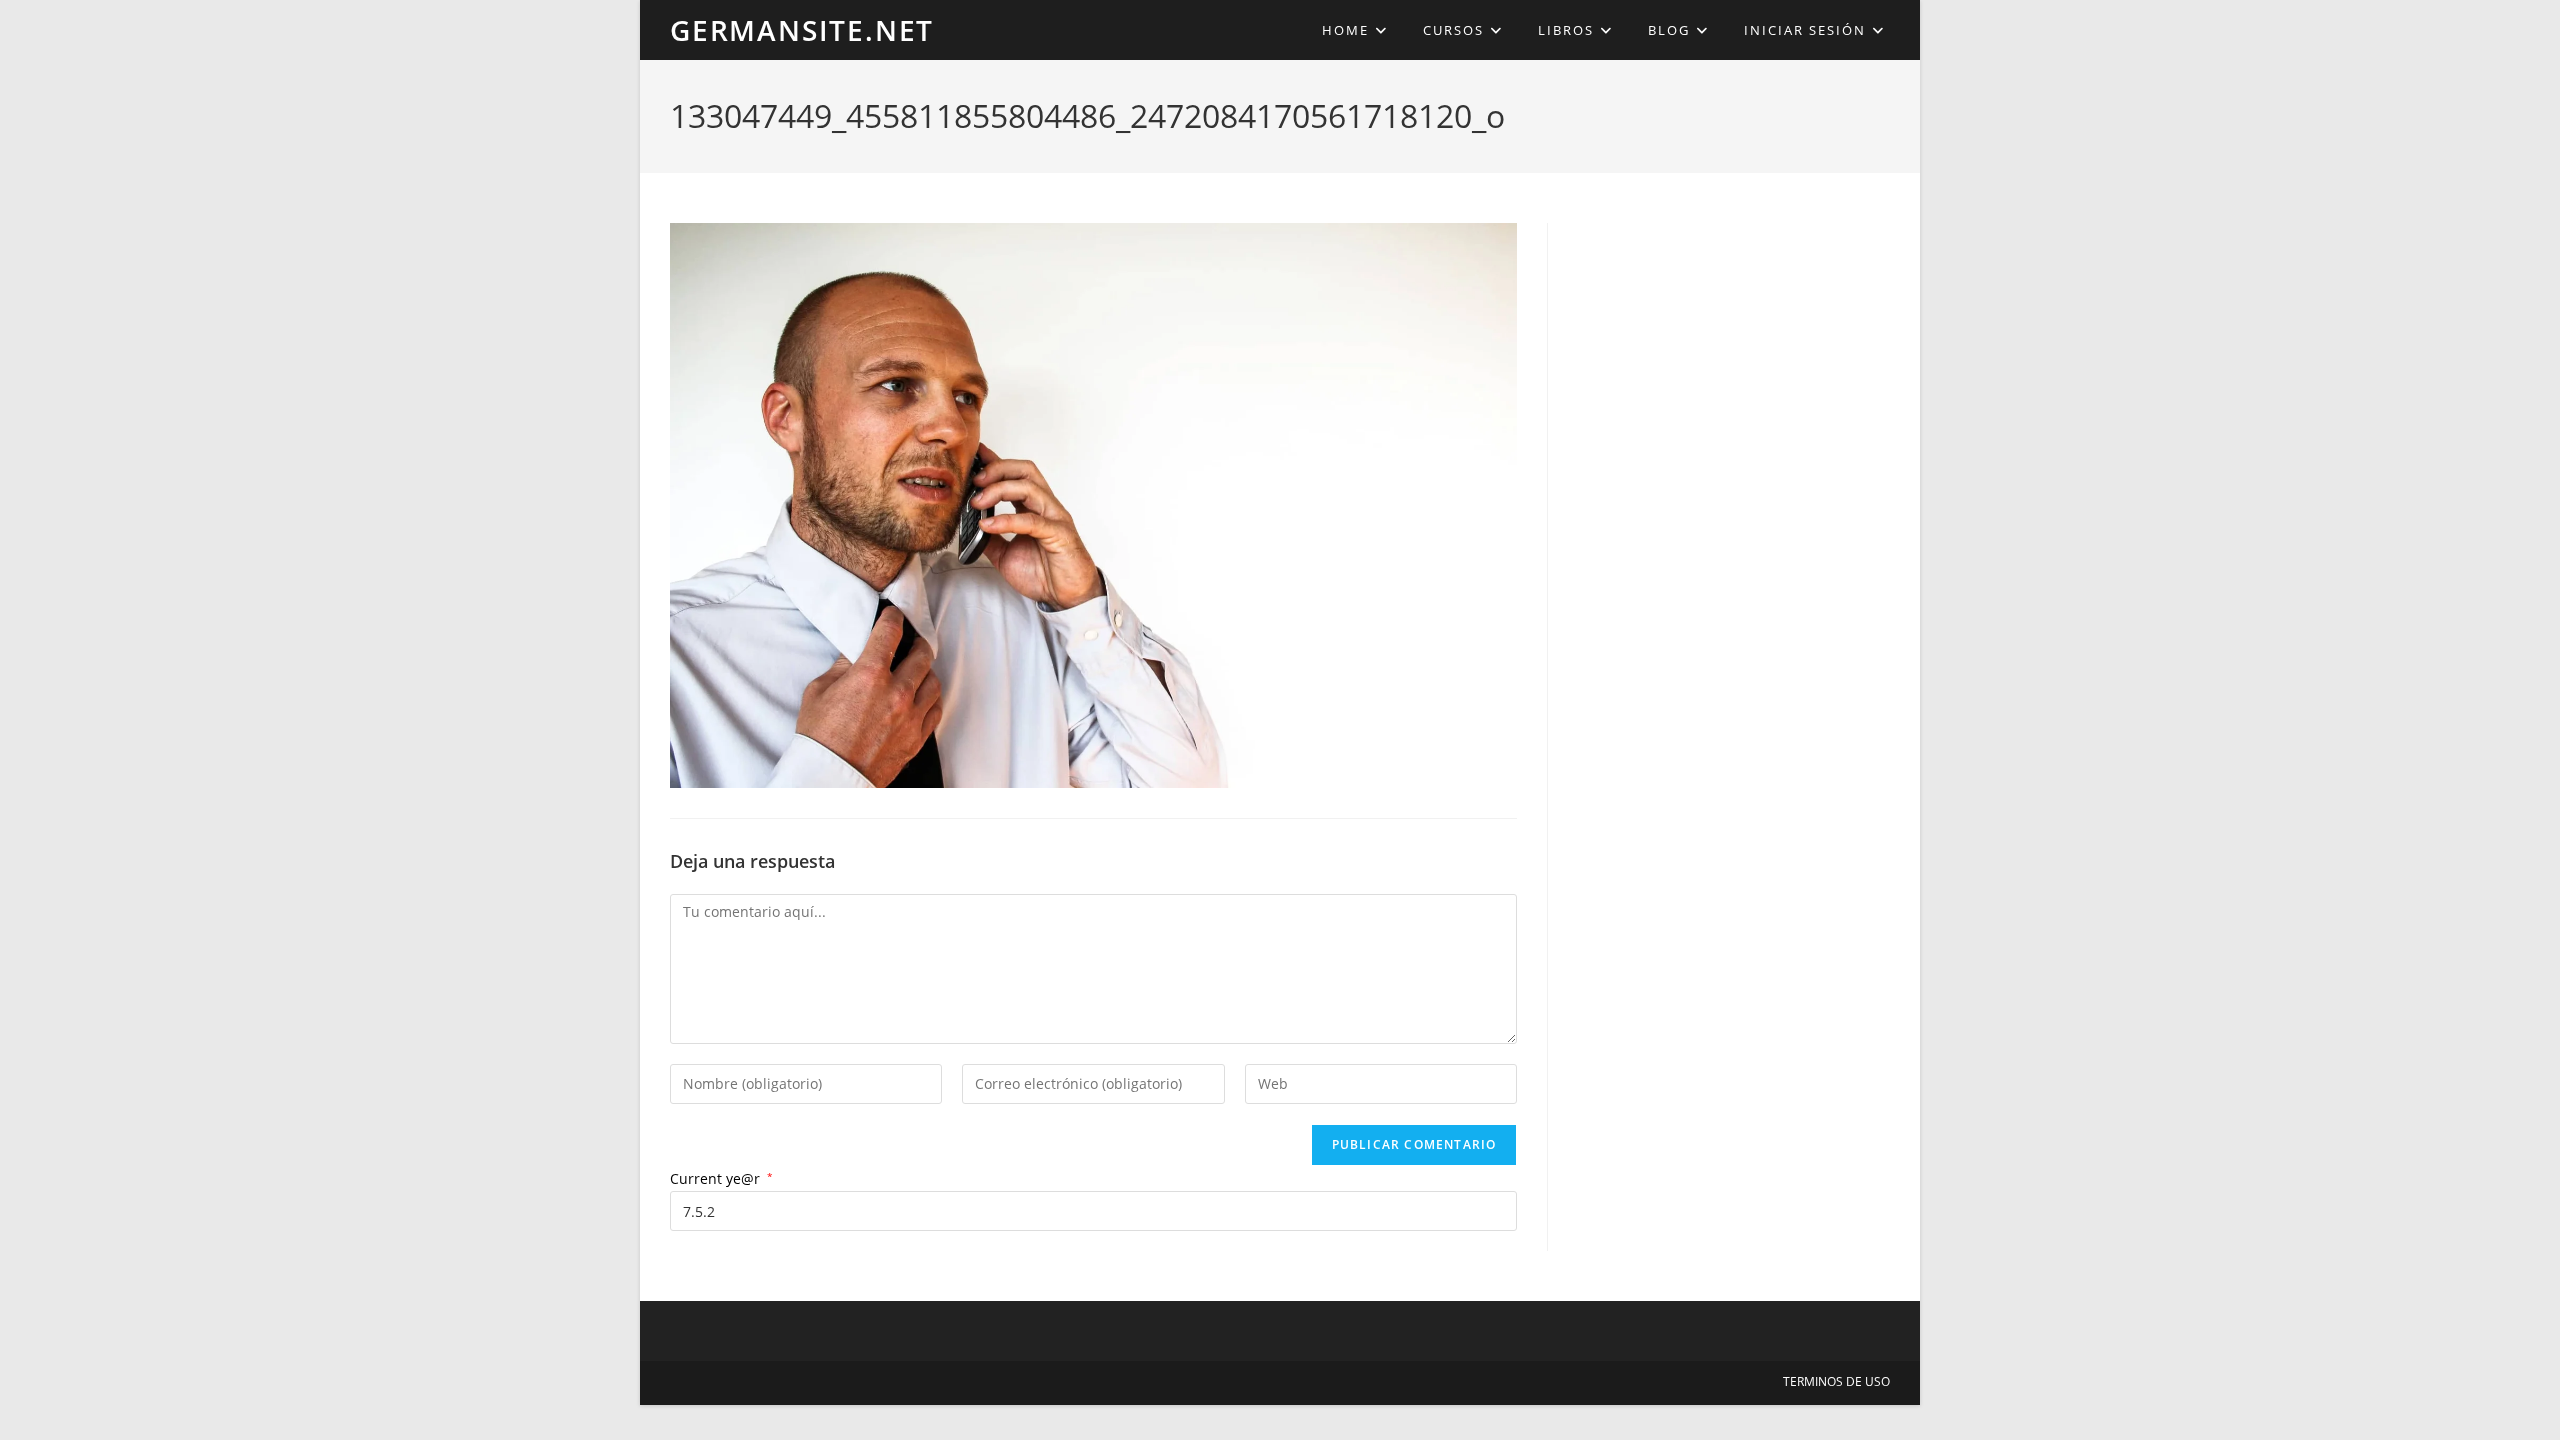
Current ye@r (721, 1178)
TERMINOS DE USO (1836, 1381)
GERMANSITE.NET (802, 30)
